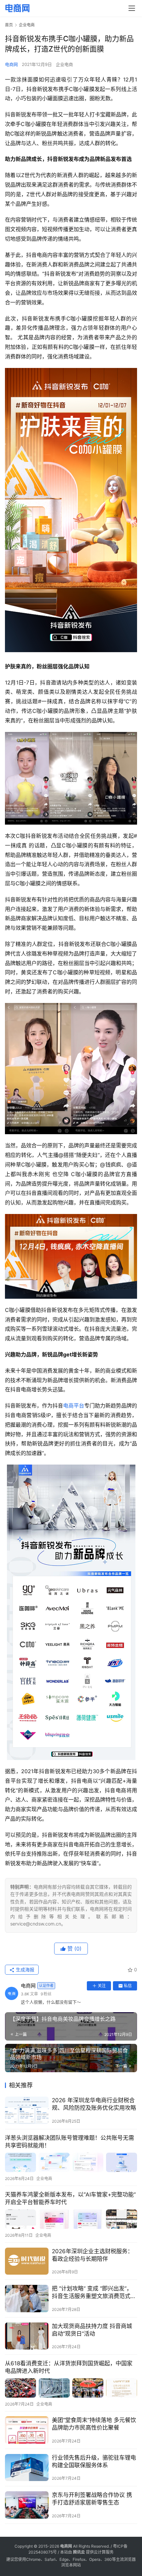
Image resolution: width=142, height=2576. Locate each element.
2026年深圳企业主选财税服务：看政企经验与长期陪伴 (92, 2255)
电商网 (11, 64)
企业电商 (64, 64)
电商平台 (74, 1406)
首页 (9, 25)
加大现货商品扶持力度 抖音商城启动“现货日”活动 (92, 2330)
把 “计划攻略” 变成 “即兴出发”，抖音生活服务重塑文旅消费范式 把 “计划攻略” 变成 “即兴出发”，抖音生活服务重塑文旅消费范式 (92, 2293)
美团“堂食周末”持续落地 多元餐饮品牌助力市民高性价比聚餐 (94, 2424)
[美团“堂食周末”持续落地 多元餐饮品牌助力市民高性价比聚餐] (27, 2430)
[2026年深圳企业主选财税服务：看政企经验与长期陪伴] (27, 2261)
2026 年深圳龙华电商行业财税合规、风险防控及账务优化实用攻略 (94, 2104)
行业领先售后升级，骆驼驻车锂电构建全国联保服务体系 (94, 2461)
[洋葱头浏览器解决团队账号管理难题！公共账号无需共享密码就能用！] (71, 2162)
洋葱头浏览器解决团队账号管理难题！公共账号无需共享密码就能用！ (70, 2142)
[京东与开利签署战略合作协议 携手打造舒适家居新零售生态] (27, 2505)
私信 (128, 1986)
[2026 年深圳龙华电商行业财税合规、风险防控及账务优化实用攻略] (27, 2110)
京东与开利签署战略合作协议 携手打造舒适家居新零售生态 (92, 2499)
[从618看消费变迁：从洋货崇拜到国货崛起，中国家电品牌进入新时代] (71, 2388)
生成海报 (24, 1970)
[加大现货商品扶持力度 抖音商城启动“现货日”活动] (27, 2336)
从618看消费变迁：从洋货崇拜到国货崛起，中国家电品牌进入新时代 (69, 2367)
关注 (102, 1986)
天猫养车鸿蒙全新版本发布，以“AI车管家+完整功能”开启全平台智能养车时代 (70, 2198)
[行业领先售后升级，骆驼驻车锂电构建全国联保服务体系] (27, 2468)
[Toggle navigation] (132, 8)
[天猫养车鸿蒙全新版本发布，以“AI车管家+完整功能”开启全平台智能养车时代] (71, 2219)
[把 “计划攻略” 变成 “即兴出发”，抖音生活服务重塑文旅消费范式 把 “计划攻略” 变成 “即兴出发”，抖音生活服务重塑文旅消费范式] (27, 2299)
